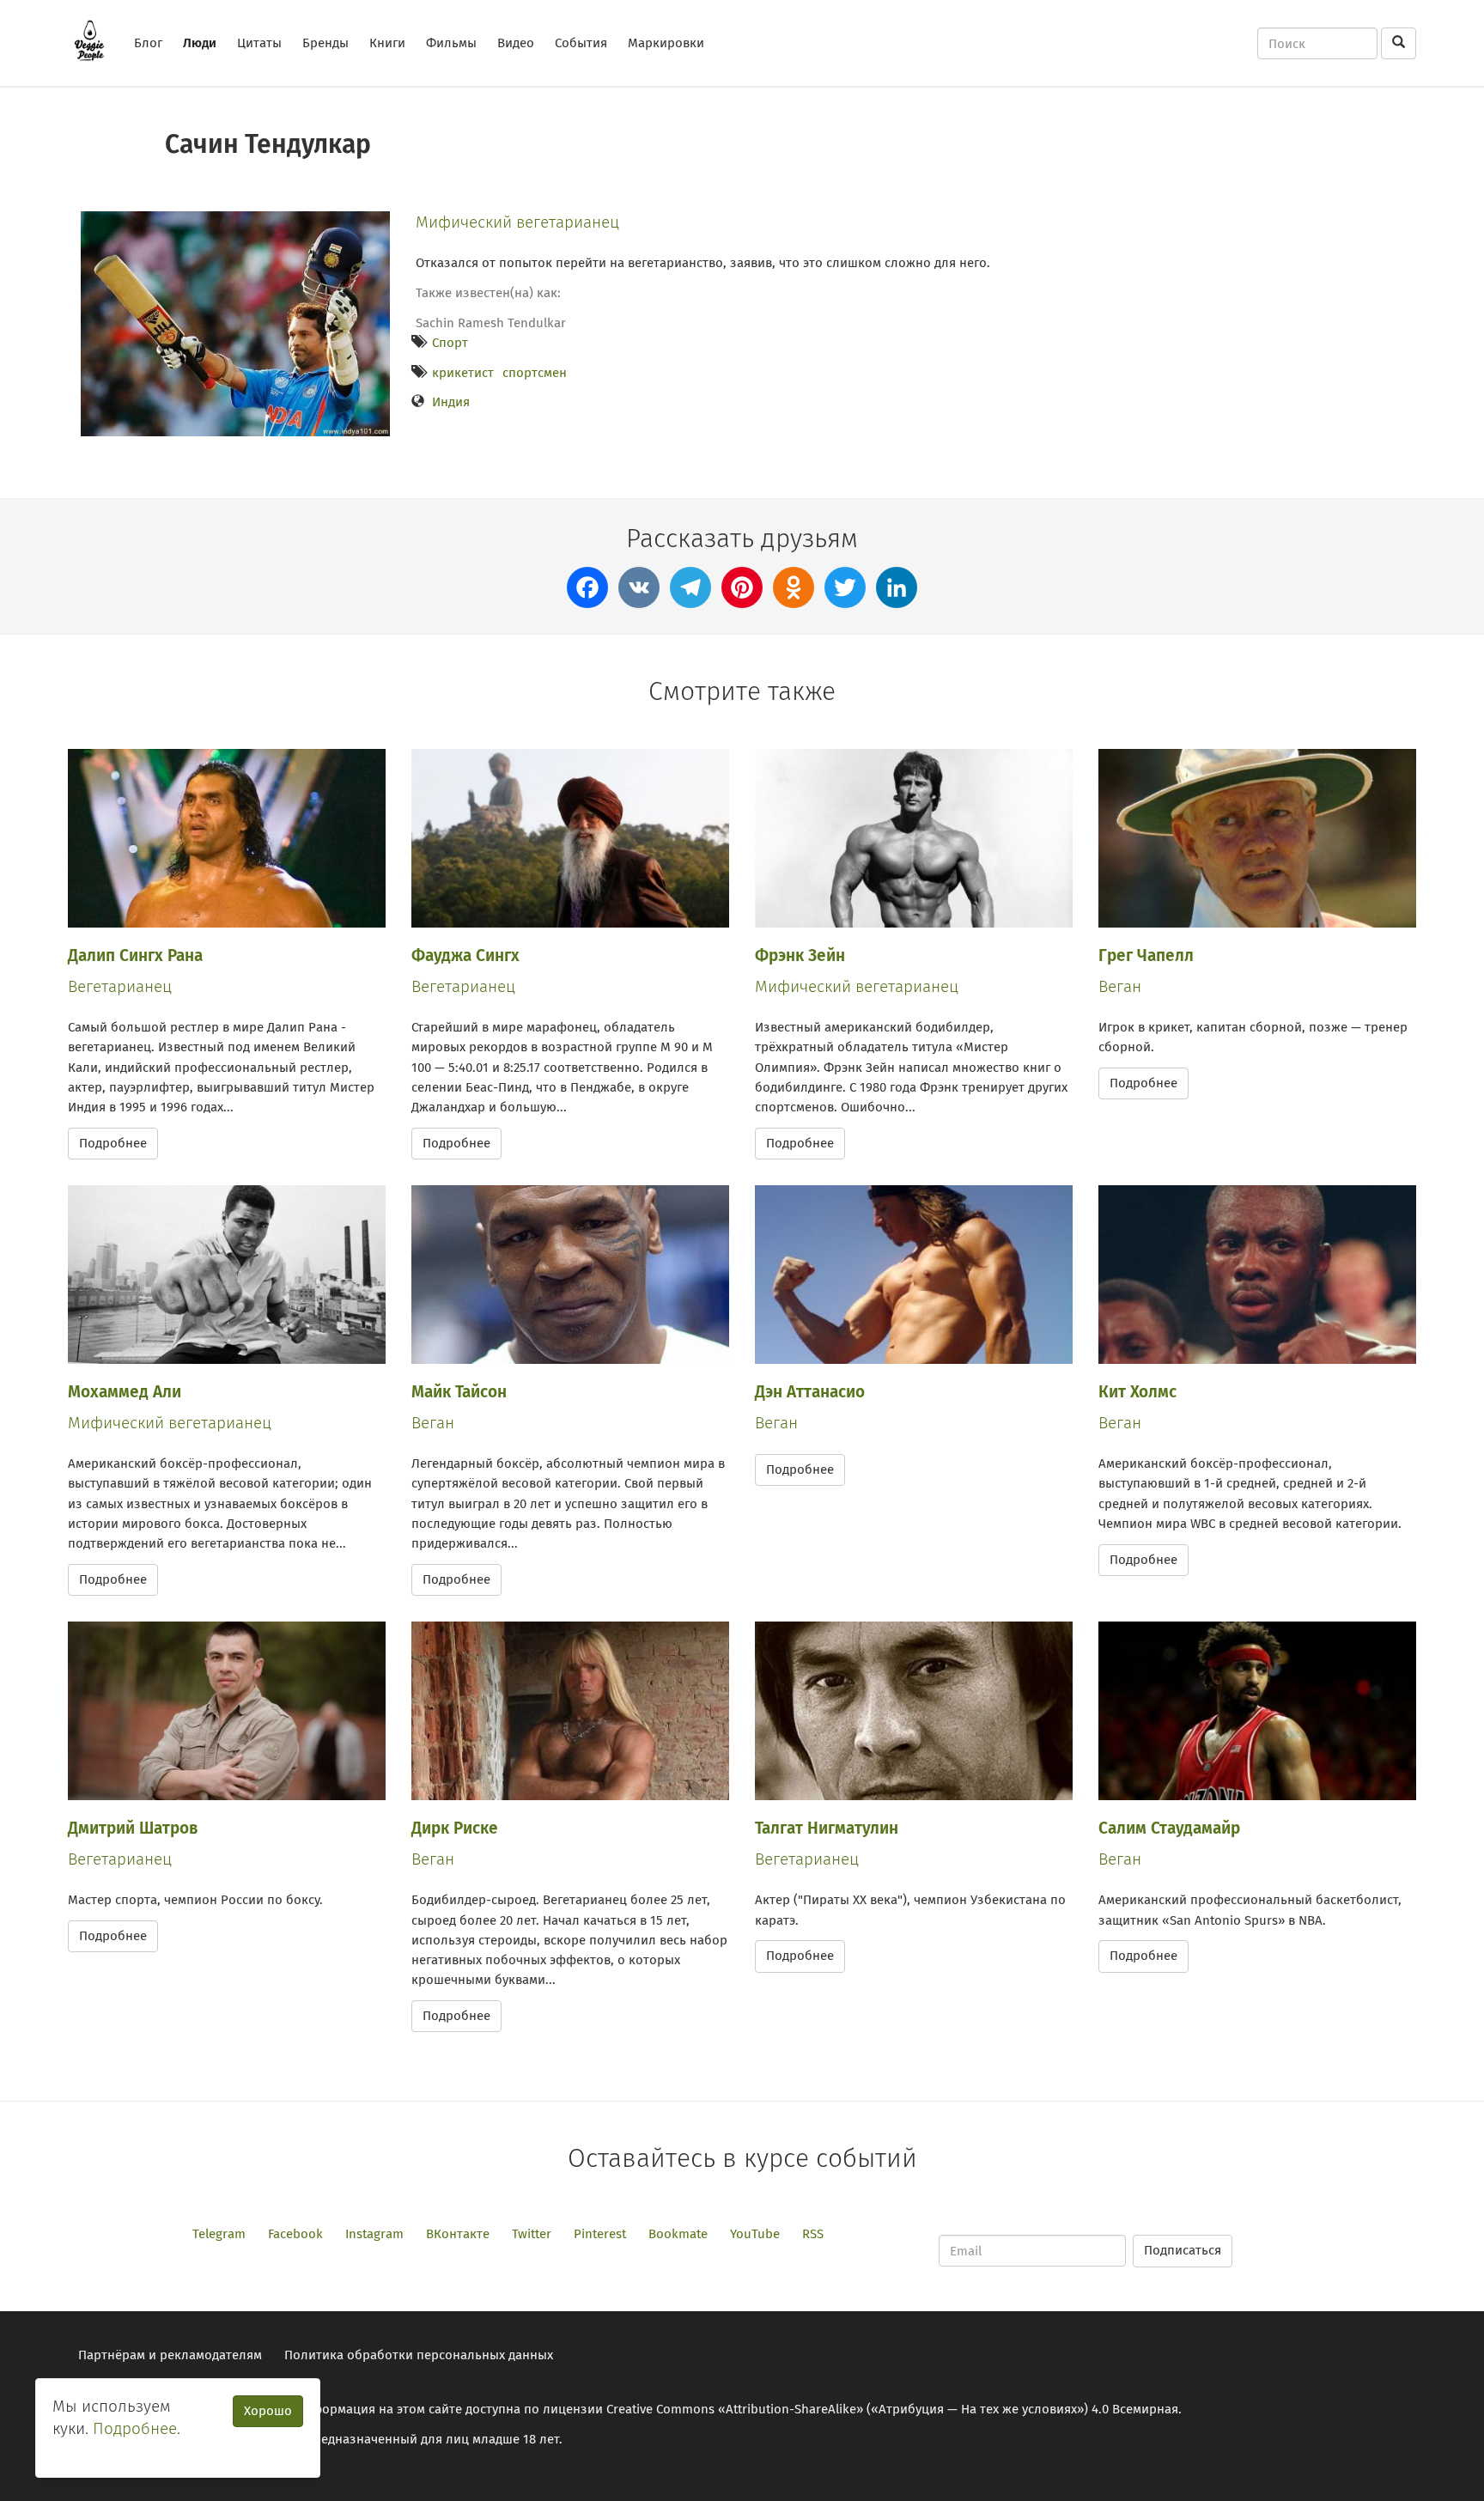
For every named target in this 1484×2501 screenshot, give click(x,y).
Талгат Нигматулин (827, 1828)
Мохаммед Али (125, 1392)
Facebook (295, 2234)
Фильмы (451, 43)
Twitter (532, 2234)
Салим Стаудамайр (1169, 1828)
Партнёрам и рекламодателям (170, 2355)
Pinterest (600, 2234)
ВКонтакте (458, 2234)
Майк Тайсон (459, 1392)
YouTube (755, 2234)
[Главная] (96, 40)
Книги (387, 43)
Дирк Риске (455, 1828)
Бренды (325, 43)
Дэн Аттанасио (810, 1392)
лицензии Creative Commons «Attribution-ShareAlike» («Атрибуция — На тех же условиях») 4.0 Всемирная (861, 2409)
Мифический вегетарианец (517, 222)
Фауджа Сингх (465, 955)
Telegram (219, 2234)
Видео (516, 43)
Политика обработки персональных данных (419, 2355)
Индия (451, 402)
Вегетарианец (120, 986)
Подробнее (113, 1143)
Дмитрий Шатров (133, 1828)
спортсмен (535, 373)
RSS (813, 2234)
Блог (148, 43)
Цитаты (259, 43)
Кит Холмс (1137, 1392)
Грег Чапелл (1146, 955)
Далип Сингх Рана (135, 955)
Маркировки (666, 43)
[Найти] (1399, 43)
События (581, 43)
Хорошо (268, 2411)
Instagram (374, 2234)
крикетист (463, 373)
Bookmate (678, 2234)
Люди (200, 43)
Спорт (450, 343)
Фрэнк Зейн (800, 955)
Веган (1120, 986)
